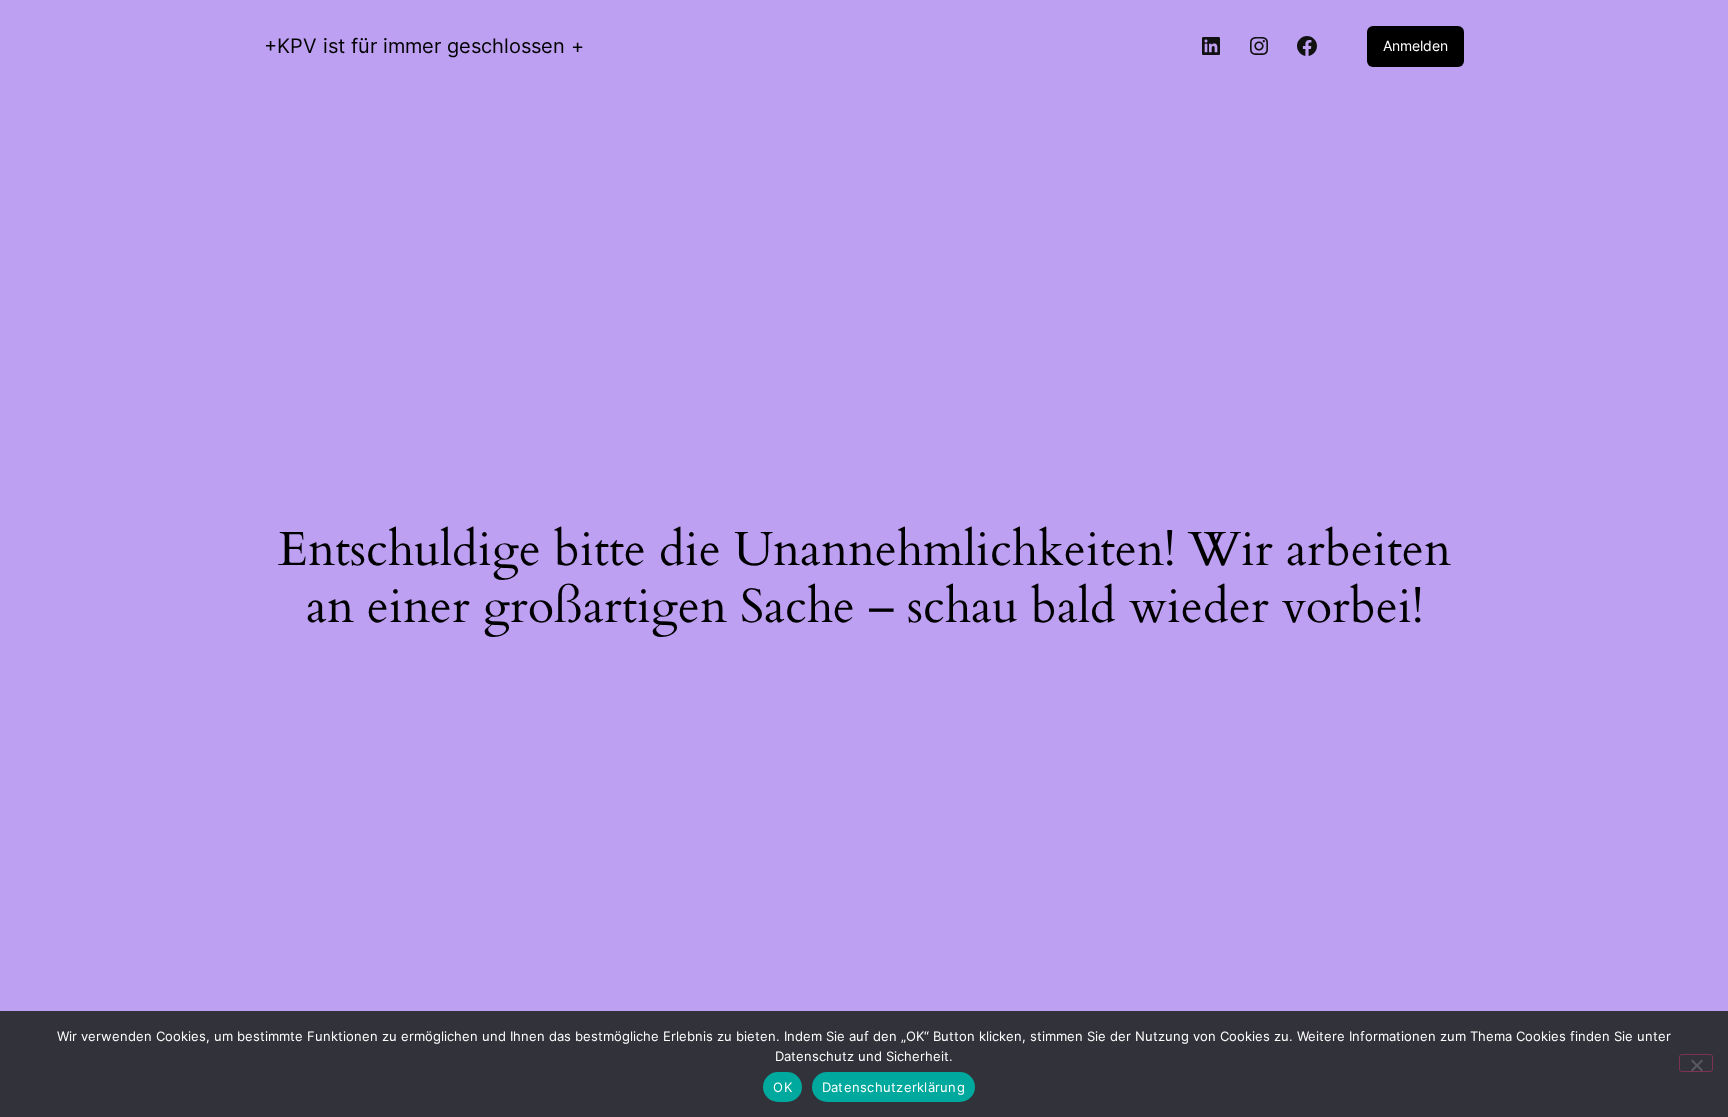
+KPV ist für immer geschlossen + (424, 46)
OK (782, 1087)
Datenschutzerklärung (893, 1087)
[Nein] (1696, 1063)
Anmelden (1415, 45)
